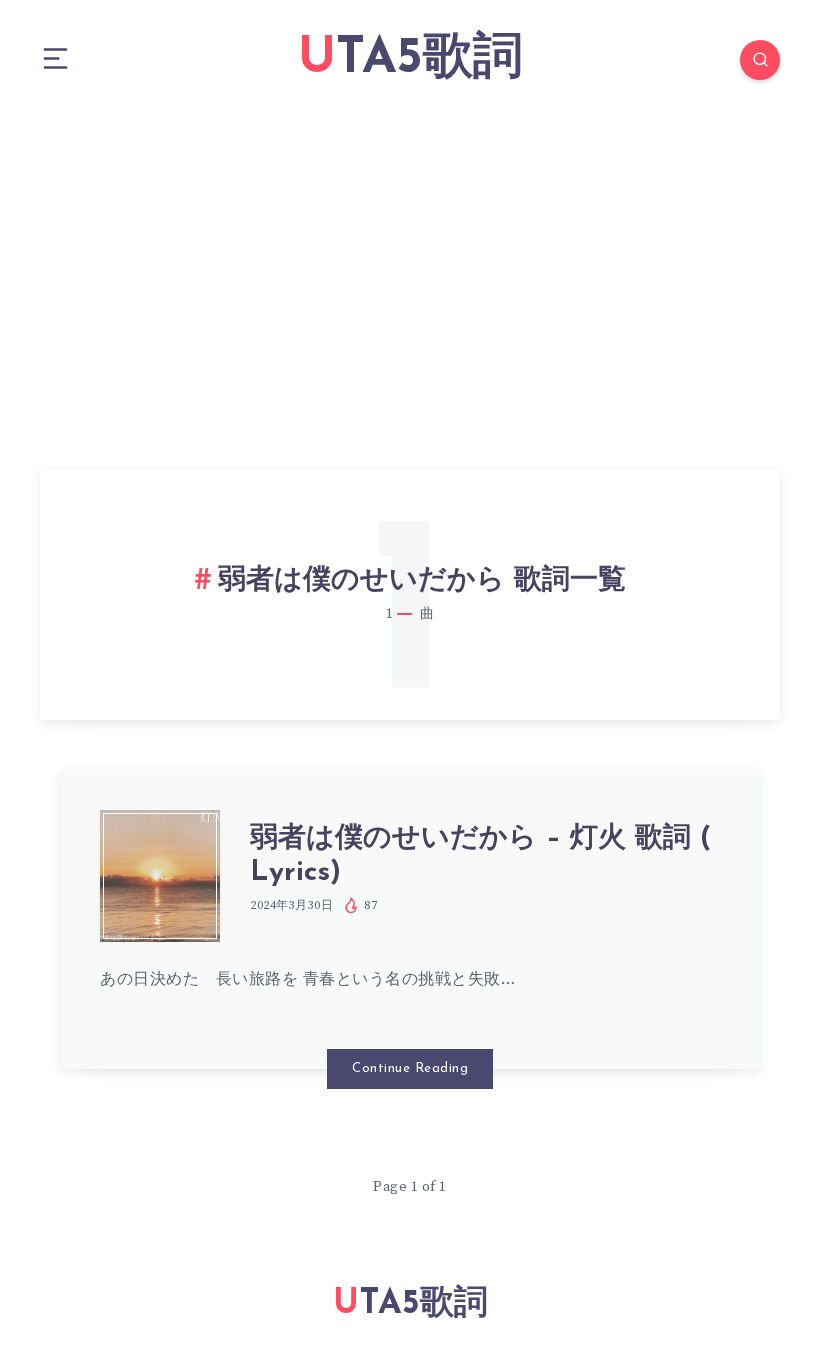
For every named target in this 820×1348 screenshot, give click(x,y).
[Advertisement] (410, 270)
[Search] (760, 60)
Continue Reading (410, 1068)
